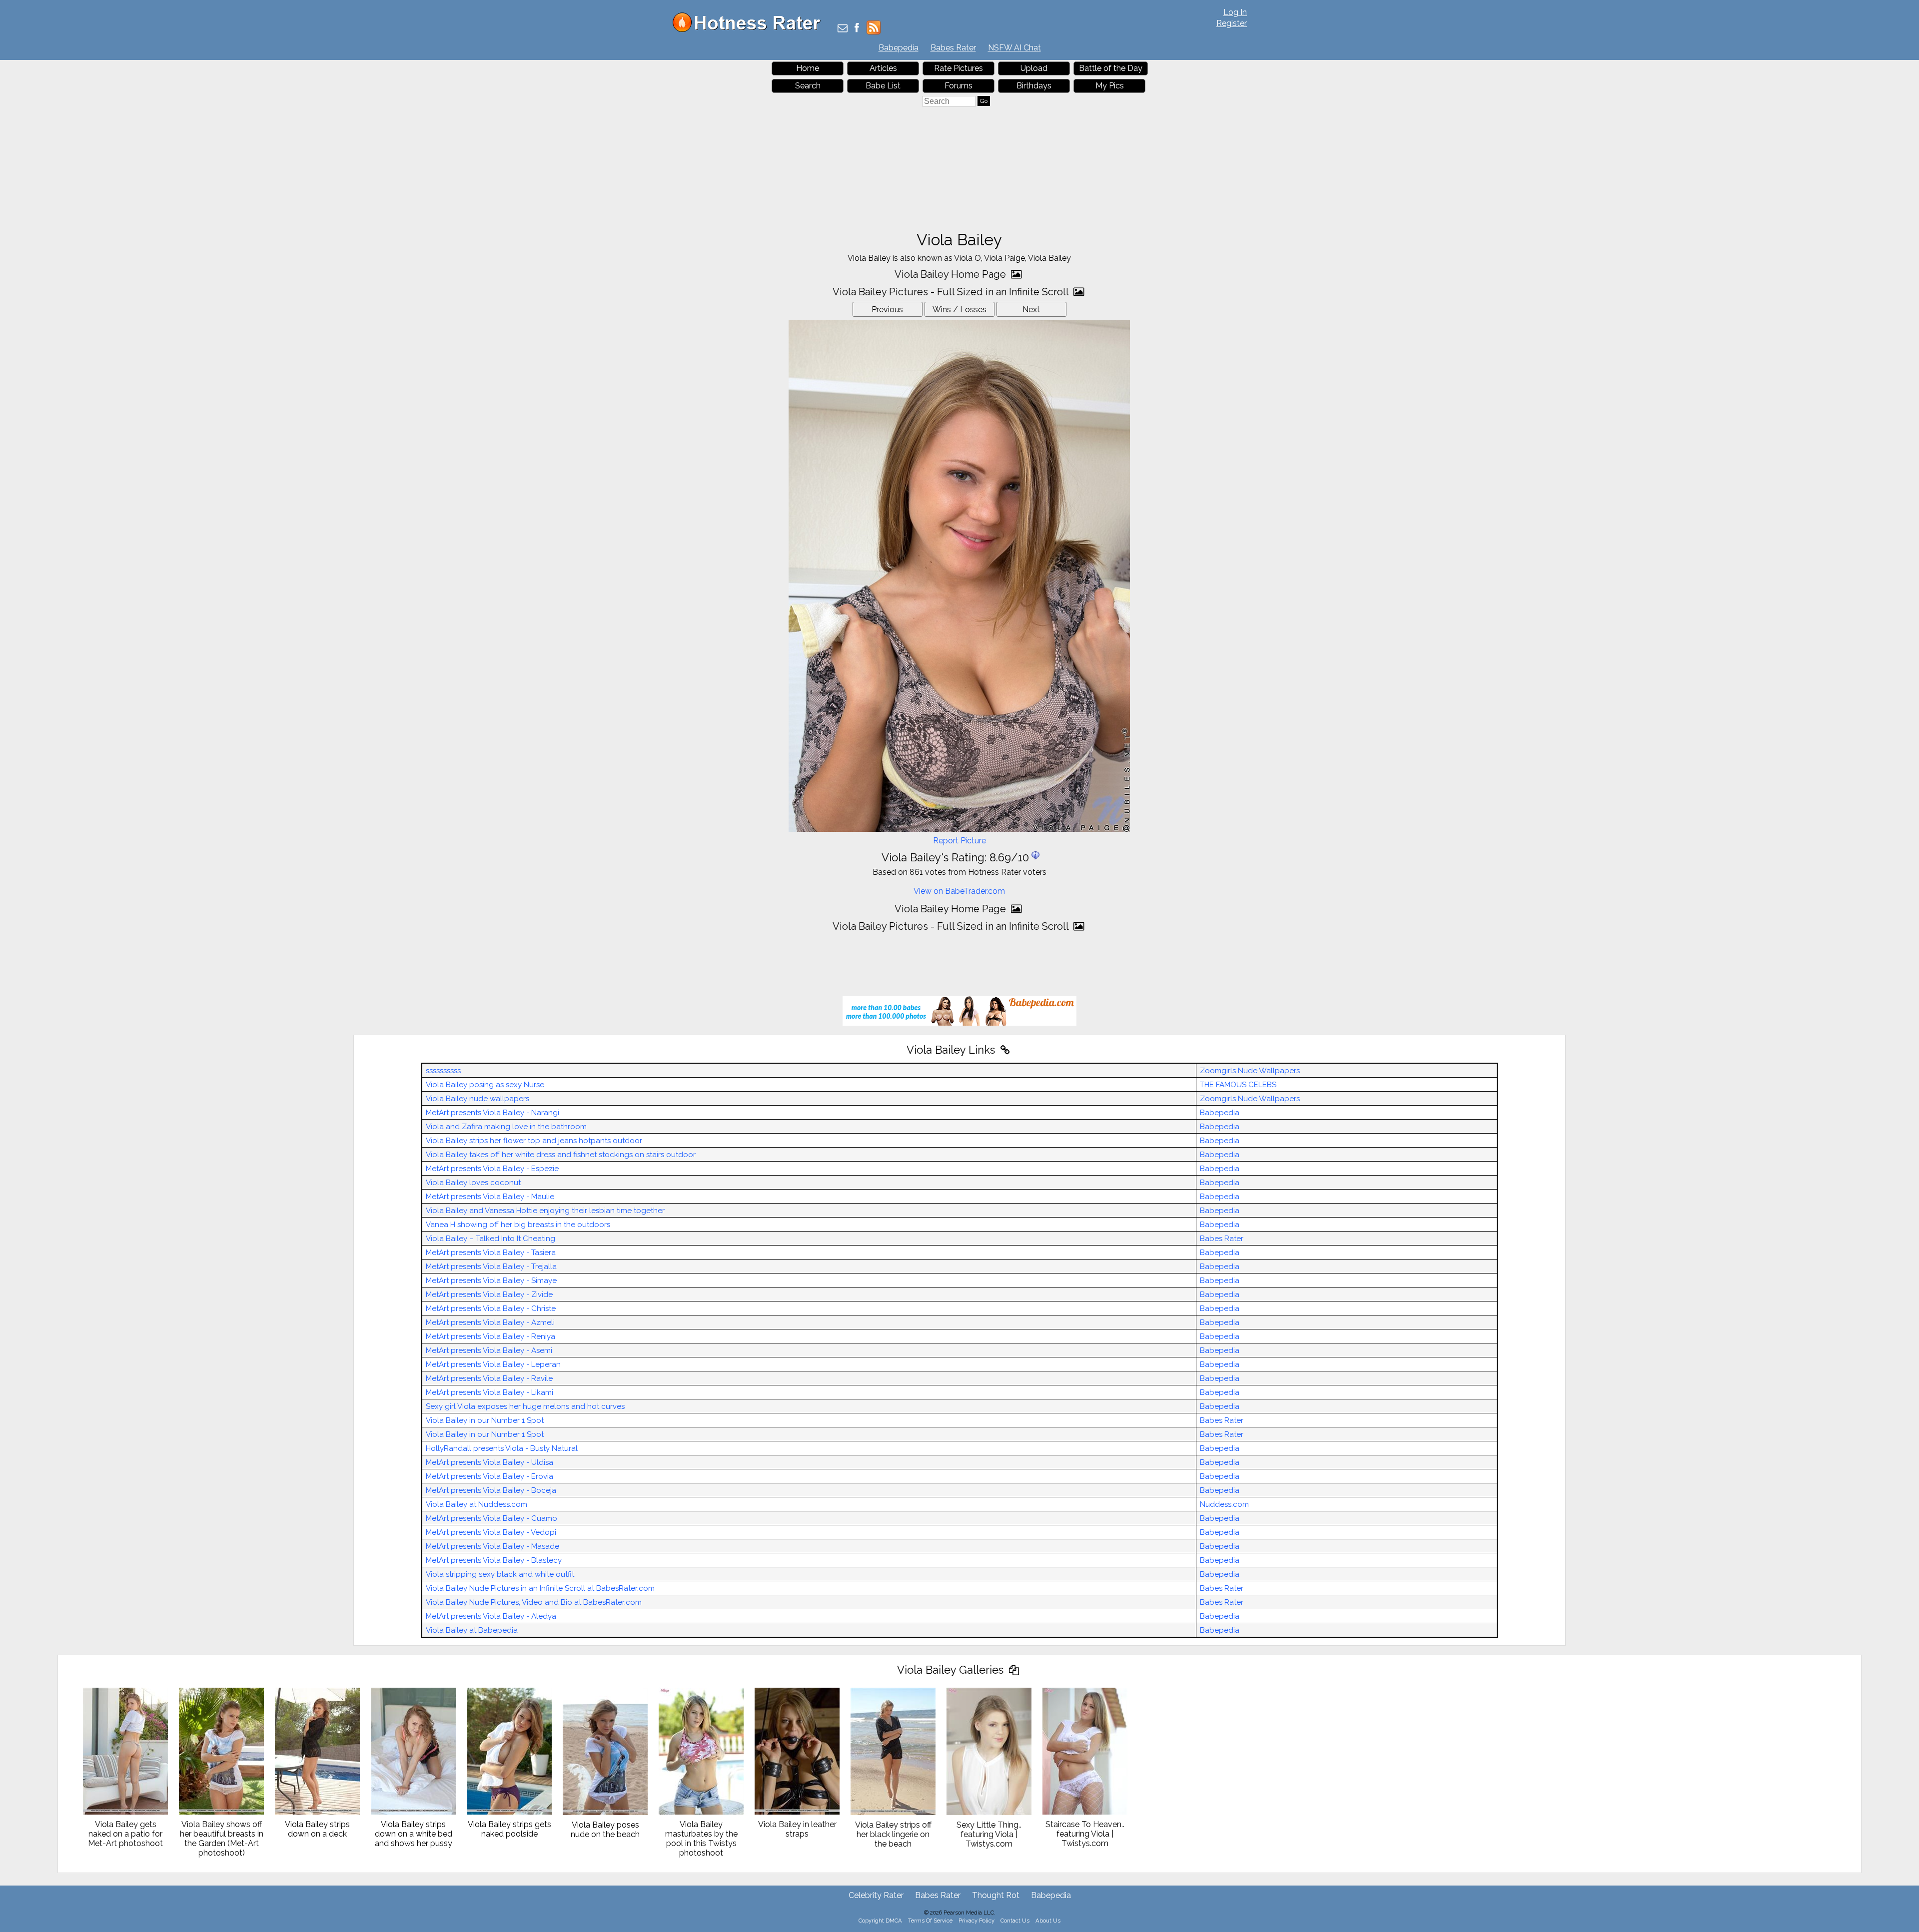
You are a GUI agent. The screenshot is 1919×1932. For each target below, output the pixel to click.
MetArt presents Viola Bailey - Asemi (489, 1350)
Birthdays (1034, 86)
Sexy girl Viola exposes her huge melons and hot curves (525, 1406)
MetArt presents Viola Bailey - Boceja (491, 1490)
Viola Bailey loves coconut (473, 1183)
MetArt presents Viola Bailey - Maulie (490, 1197)
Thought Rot (996, 1895)
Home (808, 68)
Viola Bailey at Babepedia (472, 1630)
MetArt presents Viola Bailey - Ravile (489, 1378)
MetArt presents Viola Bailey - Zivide (489, 1294)
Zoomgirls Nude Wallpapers (1250, 1071)
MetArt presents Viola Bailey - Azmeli (490, 1322)
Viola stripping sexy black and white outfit (500, 1574)
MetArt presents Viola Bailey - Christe (491, 1308)
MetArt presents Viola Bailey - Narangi (492, 1113)
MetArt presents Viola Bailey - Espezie (492, 1169)
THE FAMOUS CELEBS (1238, 1085)
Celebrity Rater (876, 1895)
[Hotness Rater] (750, 30)
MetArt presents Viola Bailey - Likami (489, 1392)
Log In (1235, 12)
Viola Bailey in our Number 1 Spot (485, 1420)
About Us (1048, 1921)
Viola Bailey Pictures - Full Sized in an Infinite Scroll (952, 292)
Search (808, 86)
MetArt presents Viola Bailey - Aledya (491, 1616)
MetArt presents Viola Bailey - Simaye (491, 1281)
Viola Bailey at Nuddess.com (477, 1504)
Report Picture (959, 841)
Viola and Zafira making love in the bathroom (506, 1127)
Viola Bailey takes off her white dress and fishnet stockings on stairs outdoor (561, 1155)
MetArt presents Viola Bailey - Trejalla (491, 1267)
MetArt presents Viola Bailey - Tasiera (491, 1253)
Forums (959, 86)
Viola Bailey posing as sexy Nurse (485, 1085)
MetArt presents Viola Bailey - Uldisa (489, 1462)
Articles (883, 68)
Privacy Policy (976, 1921)
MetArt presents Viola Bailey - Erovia (489, 1476)
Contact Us (1015, 1921)
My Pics (1110, 86)
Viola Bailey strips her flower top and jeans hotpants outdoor (534, 1141)
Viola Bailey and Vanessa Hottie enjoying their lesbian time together (545, 1211)
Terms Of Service (930, 1921)
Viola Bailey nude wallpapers (478, 1099)
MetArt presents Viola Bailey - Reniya (490, 1336)
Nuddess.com (1224, 1504)
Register (1232, 23)
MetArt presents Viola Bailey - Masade (492, 1546)
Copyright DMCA (880, 1921)
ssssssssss (443, 1071)
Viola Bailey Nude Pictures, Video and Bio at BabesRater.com (534, 1602)
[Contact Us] (843, 29)
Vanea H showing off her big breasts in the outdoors (518, 1225)
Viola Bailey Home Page (952, 274)
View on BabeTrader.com (959, 891)
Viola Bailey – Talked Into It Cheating (490, 1239)
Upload (1034, 68)
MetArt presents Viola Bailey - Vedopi (491, 1532)
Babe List (883, 86)
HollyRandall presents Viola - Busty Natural (502, 1448)
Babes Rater (953, 48)
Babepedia (899, 48)
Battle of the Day (1111, 68)
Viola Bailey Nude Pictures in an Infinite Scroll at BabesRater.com (540, 1588)
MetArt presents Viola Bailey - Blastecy (494, 1560)
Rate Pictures (959, 68)
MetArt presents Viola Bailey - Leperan (493, 1364)
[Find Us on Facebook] (857, 29)
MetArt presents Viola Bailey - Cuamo (491, 1518)
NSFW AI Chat (1014, 48)
